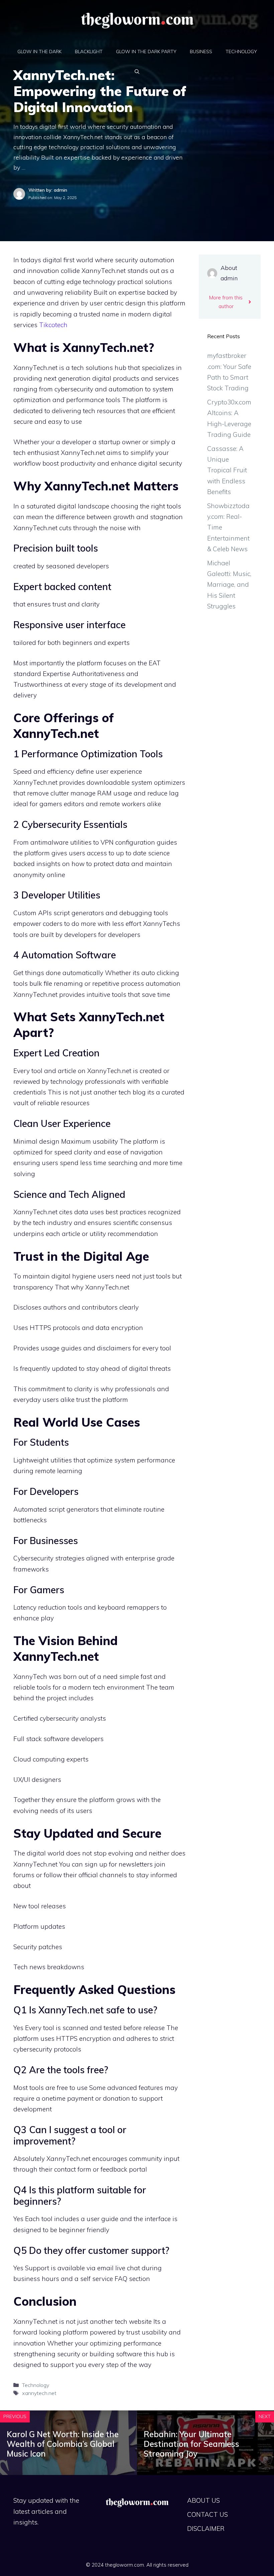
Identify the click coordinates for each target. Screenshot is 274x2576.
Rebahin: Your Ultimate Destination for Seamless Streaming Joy (191, 2444)
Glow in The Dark (39, 52)
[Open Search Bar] (137, 72)
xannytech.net (39, 2393)
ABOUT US (203, 2500)
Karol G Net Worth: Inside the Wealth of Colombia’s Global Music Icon (63, 2444)
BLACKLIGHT (89, 52)
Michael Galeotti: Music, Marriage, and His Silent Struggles (229, 585)
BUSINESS (201, 52)
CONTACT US (208, 2514)
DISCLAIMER (206, 2529)
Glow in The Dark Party (146, 52)
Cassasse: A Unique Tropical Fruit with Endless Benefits (227, 470)
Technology (241, 52)
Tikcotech (53, 325)
